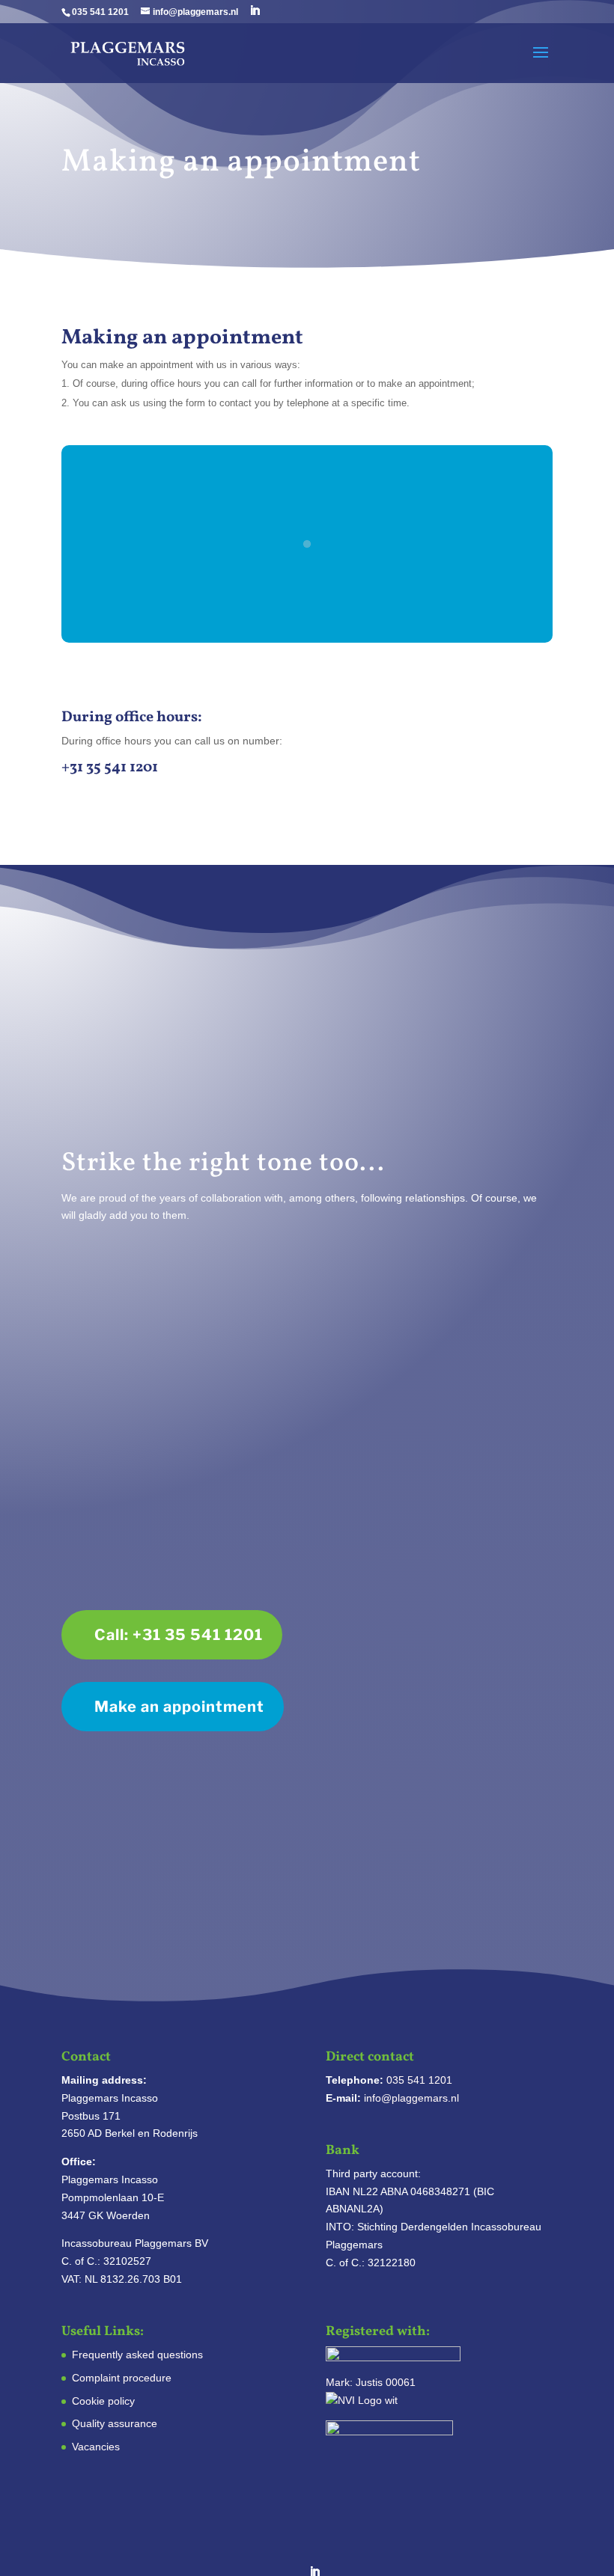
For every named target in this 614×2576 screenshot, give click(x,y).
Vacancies (96, 2447)
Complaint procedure (122, 2378)
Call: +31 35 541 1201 (179, 1635)
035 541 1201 (100, 12)
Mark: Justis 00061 (371, 2382)
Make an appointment (179, 1707)
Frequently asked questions (137, 2355)
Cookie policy (103, 2401)
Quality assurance (115, 2423)
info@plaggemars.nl (411, 2098)
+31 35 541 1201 (110, 768)
